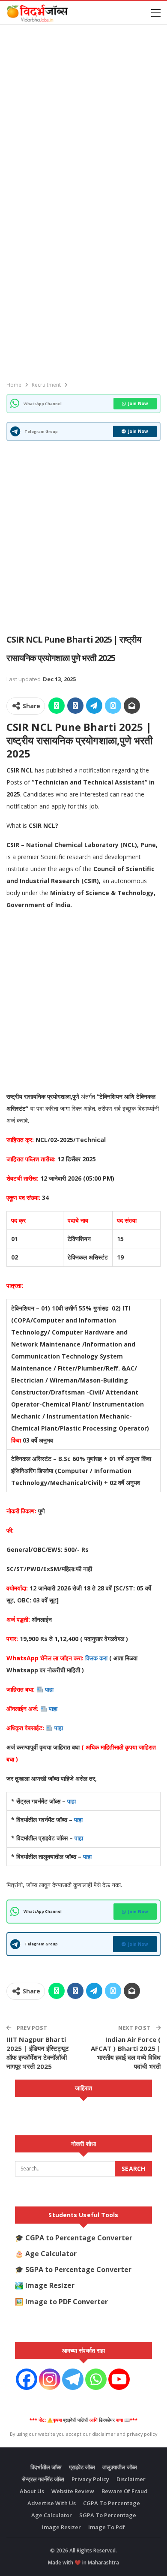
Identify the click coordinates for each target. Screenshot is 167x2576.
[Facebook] (27, 2379)
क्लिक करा (97, 1658)
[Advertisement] (83, 115)
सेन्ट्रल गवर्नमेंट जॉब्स (43, 2479)
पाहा (50, 1689)
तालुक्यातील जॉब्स (120, 2467)
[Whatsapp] (96, 2379)
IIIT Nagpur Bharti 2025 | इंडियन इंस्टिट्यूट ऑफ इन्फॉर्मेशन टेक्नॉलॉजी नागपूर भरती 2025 (38, 2053)
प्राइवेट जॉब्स (82, 2467)
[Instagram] (50, 2379)
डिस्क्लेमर (107, 2420)
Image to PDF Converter (67, 2302)
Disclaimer (131, 2479)
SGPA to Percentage (108, 2515)
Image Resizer (50, 2285)
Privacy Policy (90, 2479)
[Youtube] (119, 2379)
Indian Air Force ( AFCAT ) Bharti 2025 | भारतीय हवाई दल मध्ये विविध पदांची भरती (126, 2053)
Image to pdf (107, 2527)
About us (32, 2491)
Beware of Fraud (125, 2491)
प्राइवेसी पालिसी (76, 2420)
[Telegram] (73, 2379)
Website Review (73, 2491)
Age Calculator (51, 2254)
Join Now (138, 403)
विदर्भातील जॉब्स (46, 2467)
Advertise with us (52, 2503)
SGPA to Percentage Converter (78, 2269)
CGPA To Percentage (112, 2503)
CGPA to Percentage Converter (79, 2238)
